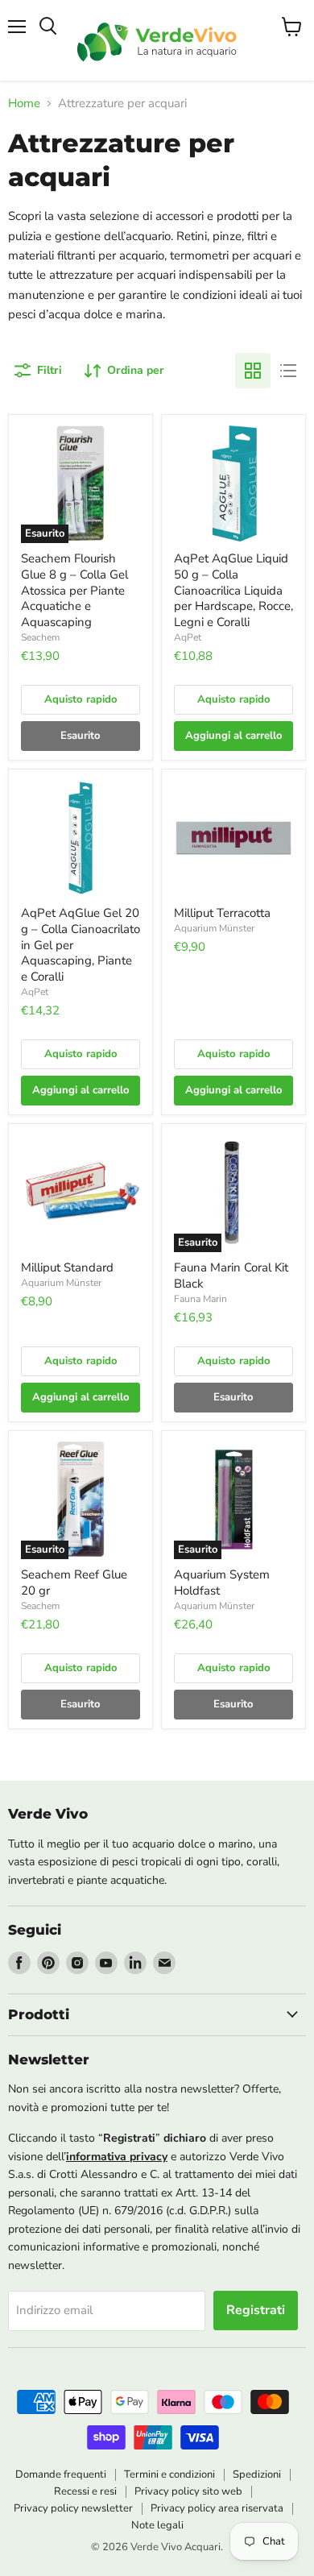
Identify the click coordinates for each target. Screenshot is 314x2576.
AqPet (188, 637)
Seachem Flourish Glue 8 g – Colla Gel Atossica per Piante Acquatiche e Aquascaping (74, 590)
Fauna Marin (200, 1299)
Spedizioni (257, 2474)
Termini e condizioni (169, 2474)
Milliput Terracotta (222, 913)
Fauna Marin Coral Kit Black (231, 1276)
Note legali (157, 2525)
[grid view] (253, 371)
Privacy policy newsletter (73, 2508)
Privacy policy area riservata (217, 2508)
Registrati (256, 2310)
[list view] (288, 371)
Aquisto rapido (81, 699)
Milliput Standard (67, 1267)
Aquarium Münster (214, 928)
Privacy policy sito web (188, 2491)
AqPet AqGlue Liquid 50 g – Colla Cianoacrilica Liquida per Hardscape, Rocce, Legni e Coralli (233, 590)
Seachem (40, 637)
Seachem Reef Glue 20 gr (74, 1583)
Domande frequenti (61, 2474)
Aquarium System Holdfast (222, 1583)
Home (24, 104)
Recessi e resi (85, 2491)
